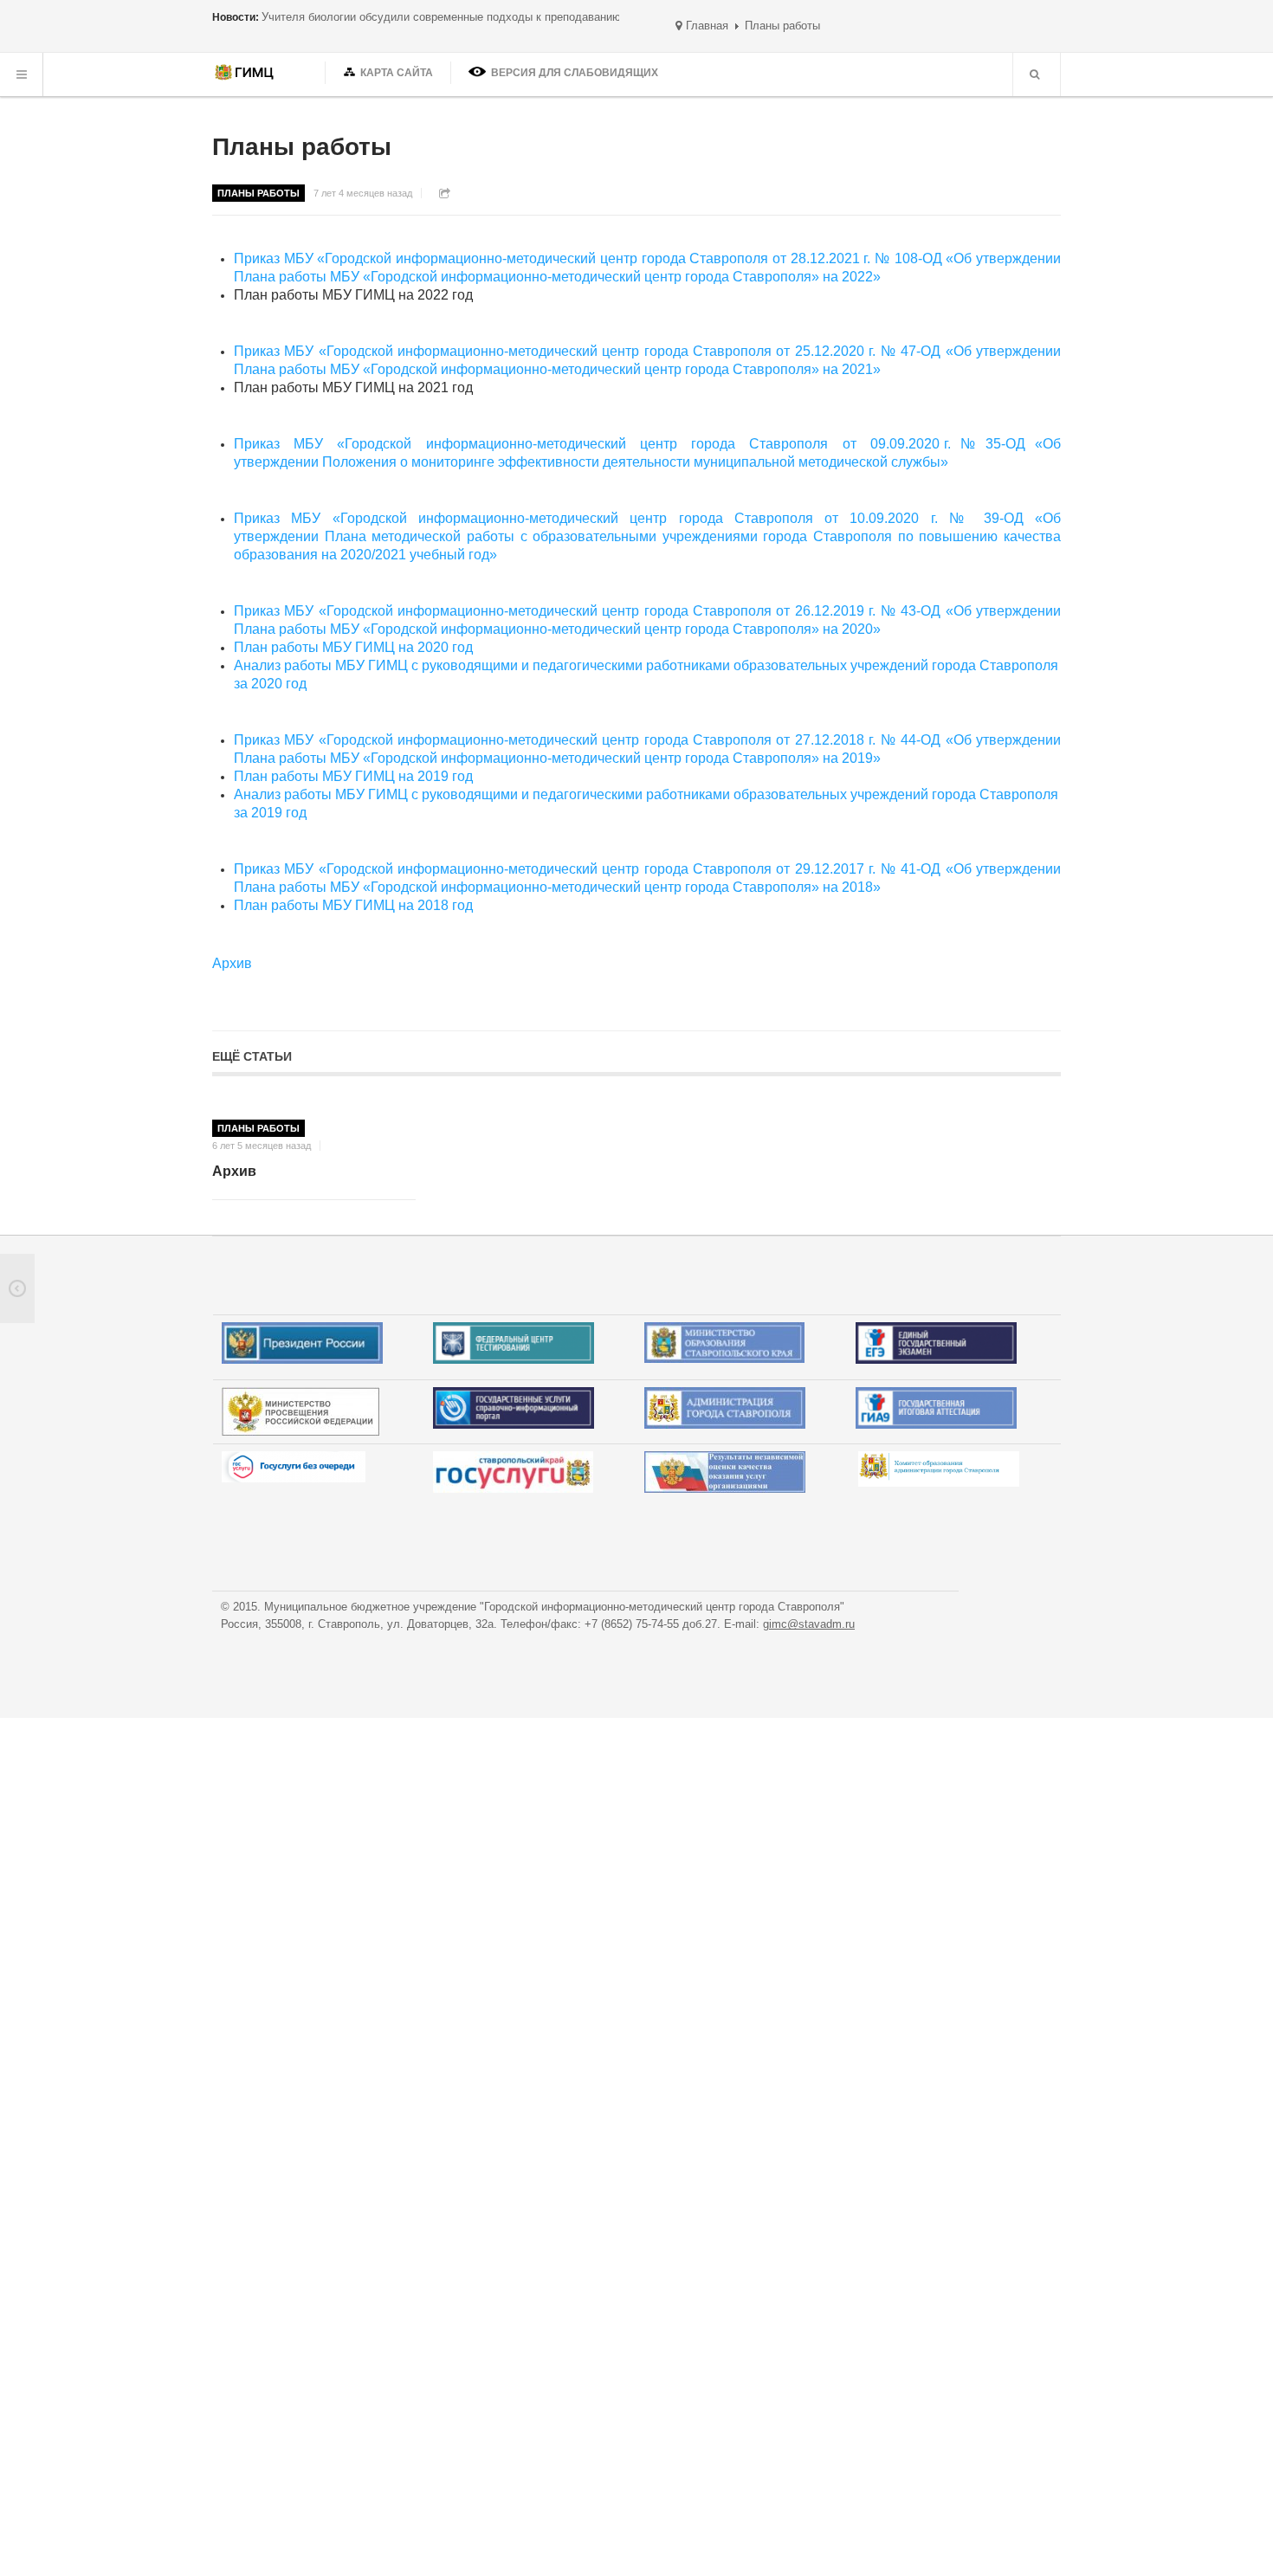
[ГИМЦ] (246, 74)
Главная (707, 26)
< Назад (17, 1288)
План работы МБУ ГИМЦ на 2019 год (353, 776)
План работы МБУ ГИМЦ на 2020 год (353, 647)
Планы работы (302, 147)
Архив (234, 1171)
